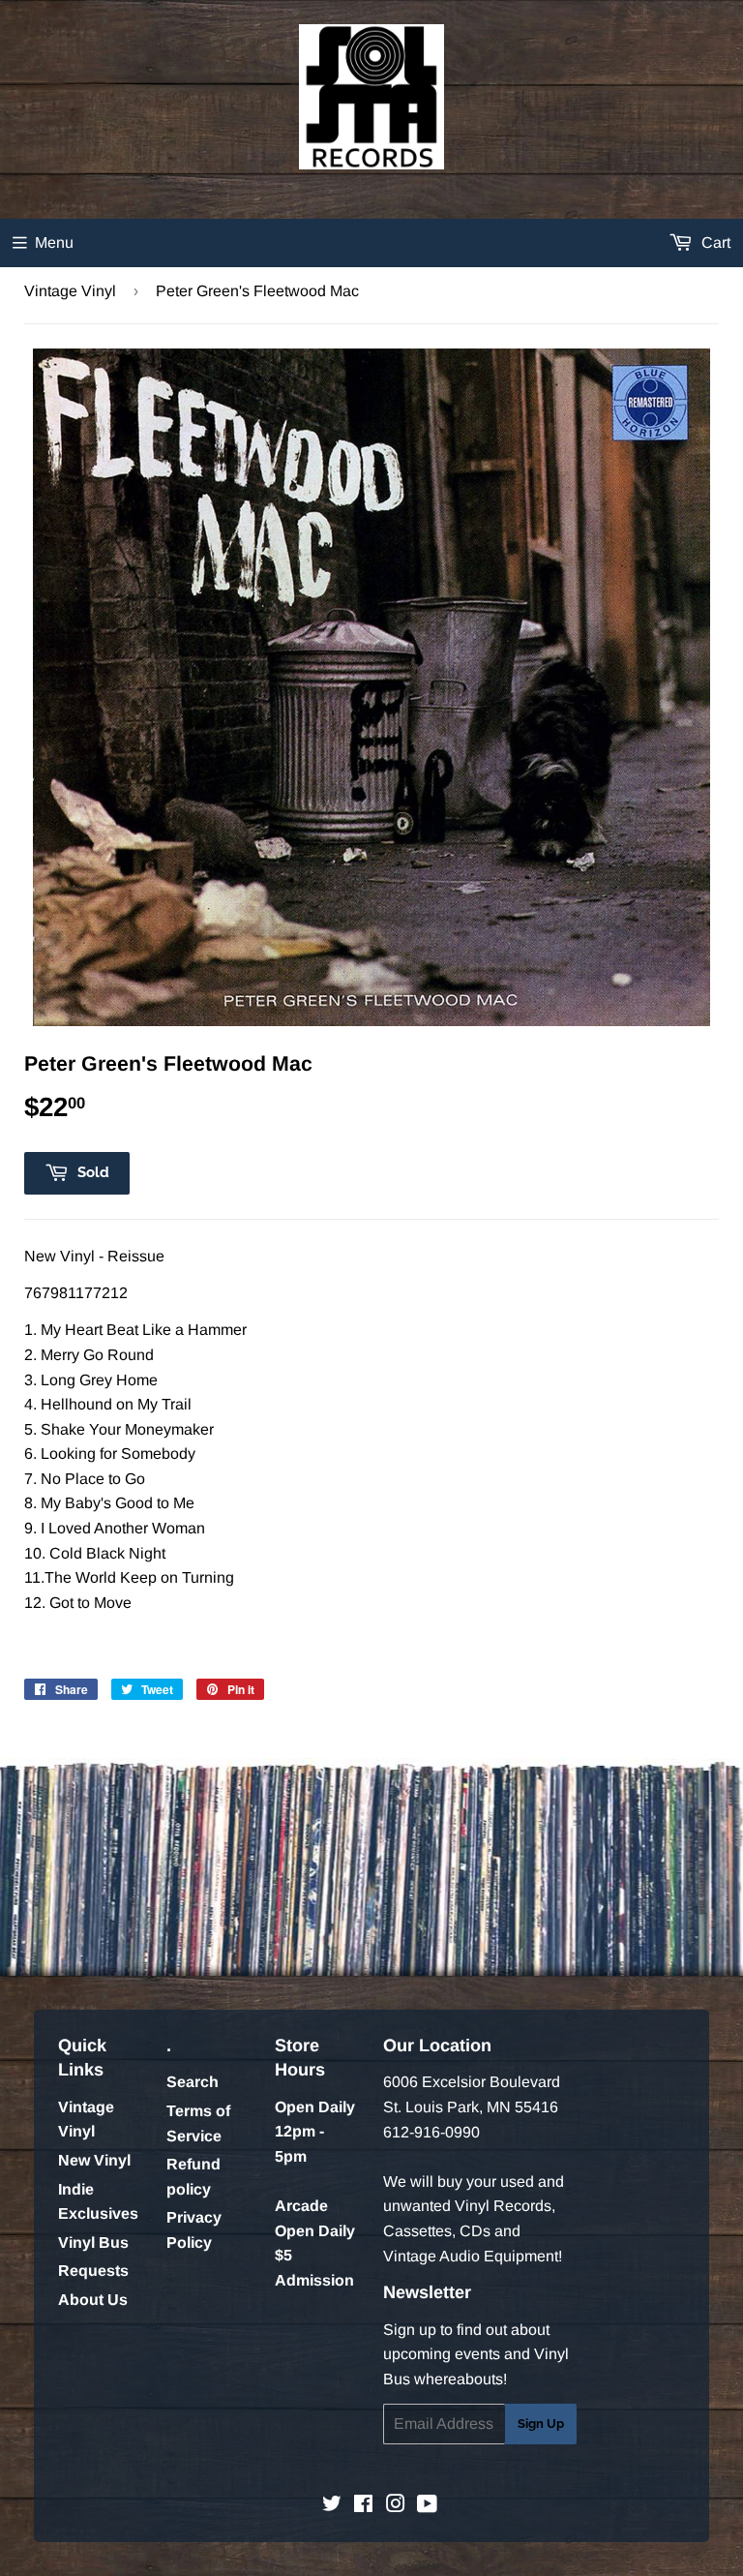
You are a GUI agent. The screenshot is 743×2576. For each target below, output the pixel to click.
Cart (714, 242)
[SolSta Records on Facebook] (363, 2506)
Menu (54, 242)
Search (193, 2082)
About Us (93, 2300)
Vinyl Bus (93, 2243)
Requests (93, 2271)
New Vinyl (94, 2160)
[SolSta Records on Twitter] (332, 2506)
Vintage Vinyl (70, 291)
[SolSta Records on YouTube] (427, 2506)
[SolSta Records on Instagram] (396, 2506)
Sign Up (541, 2424)
